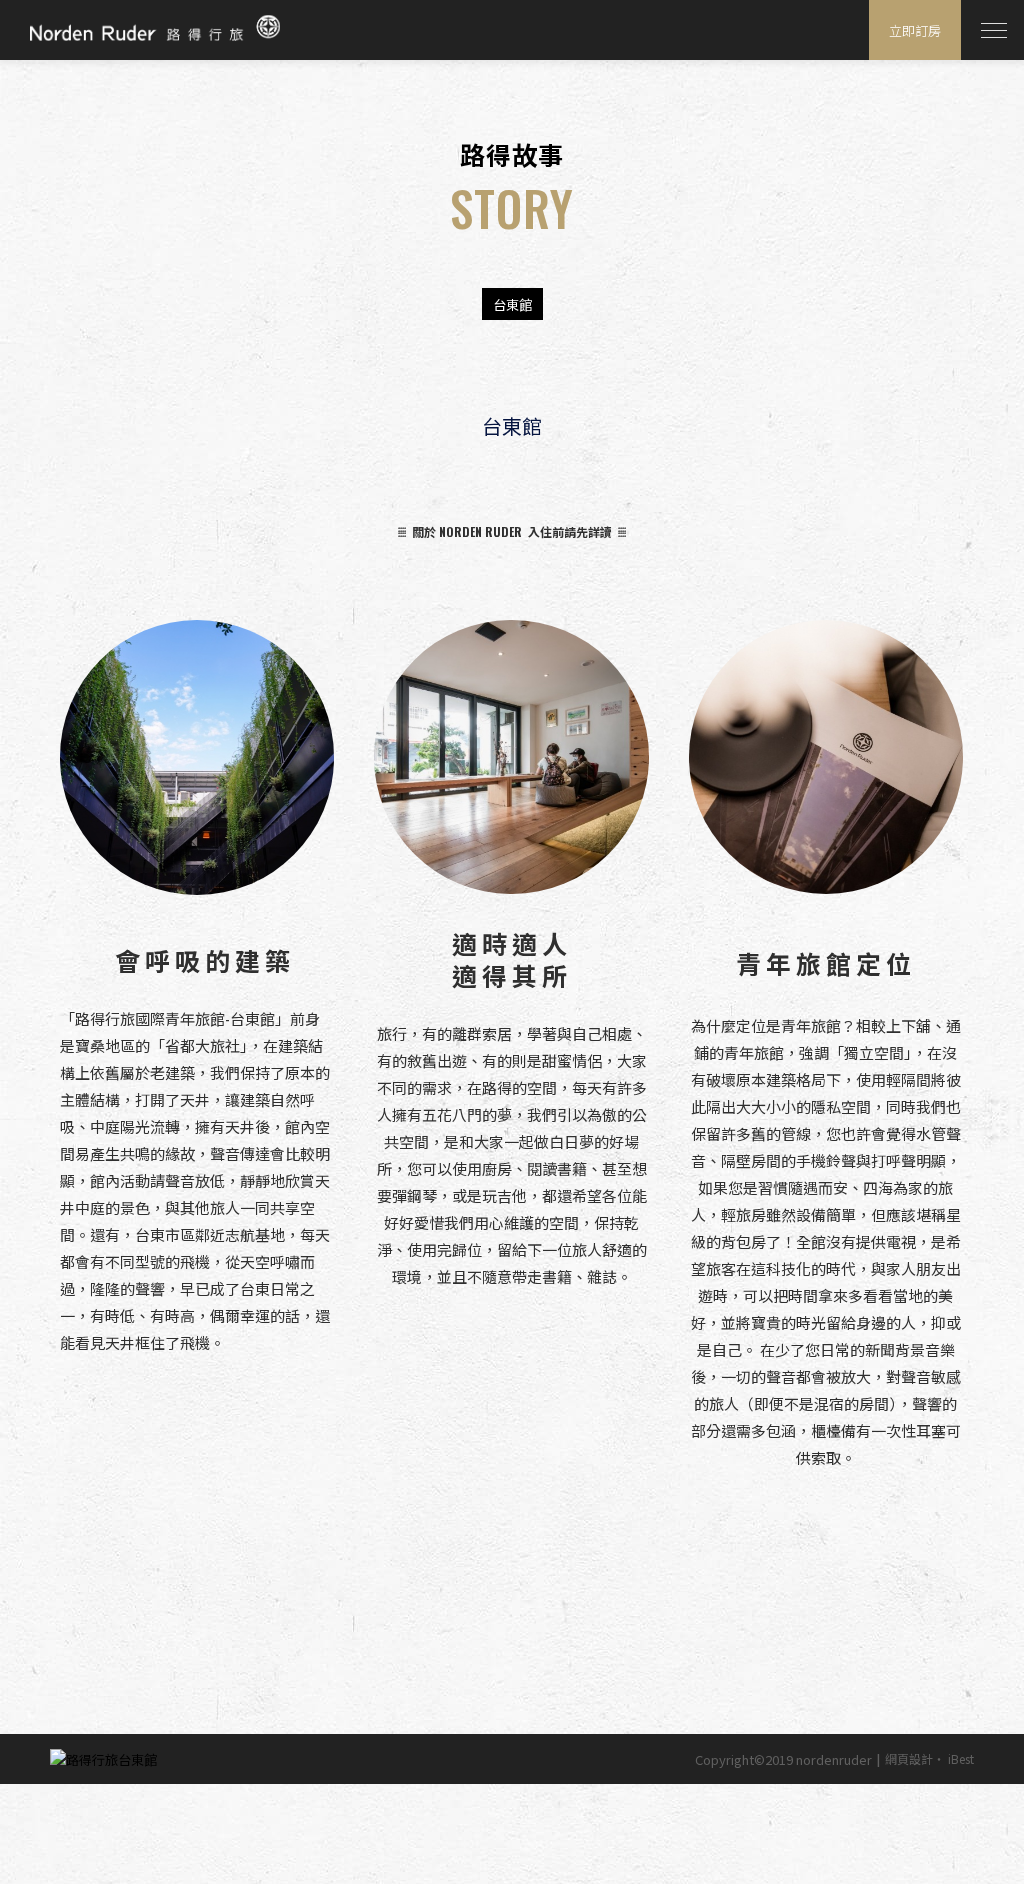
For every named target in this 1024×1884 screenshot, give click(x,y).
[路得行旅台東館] (103, 1759)
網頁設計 (909, 1758)
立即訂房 (915, 30)
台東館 (512, 304)
